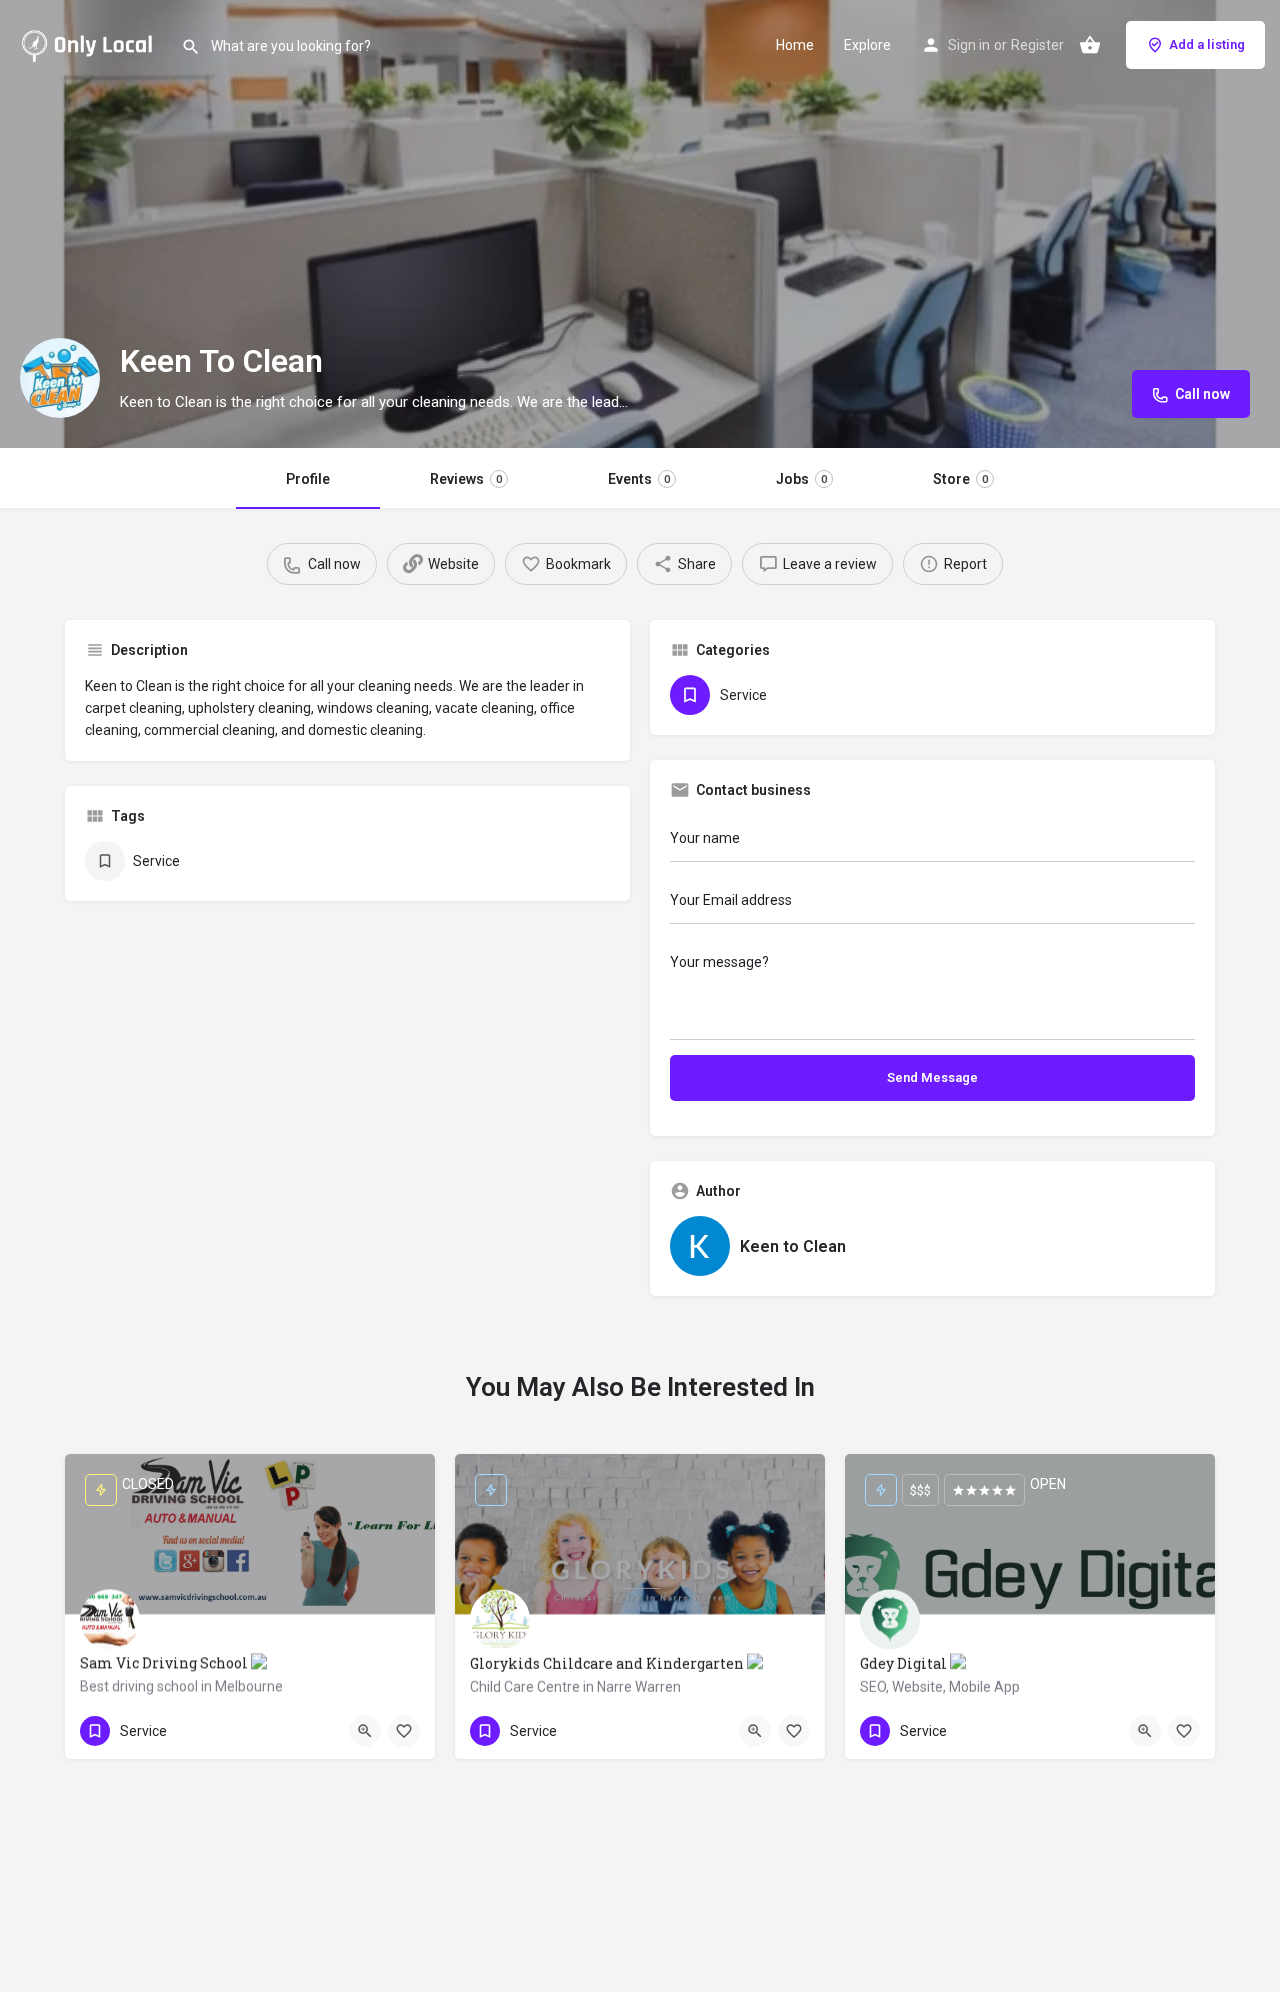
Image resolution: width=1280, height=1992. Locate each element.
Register (1037, 45)
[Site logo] (90, 43)
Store (960, 479)
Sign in (969, 45)
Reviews (466, 479)
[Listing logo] (60, 378)
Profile (308, 479)
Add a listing (1207, 44)
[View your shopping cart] (1090, 45)
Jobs (801, 479)
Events (639, 479)
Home (795, 45)
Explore (867, 45)
